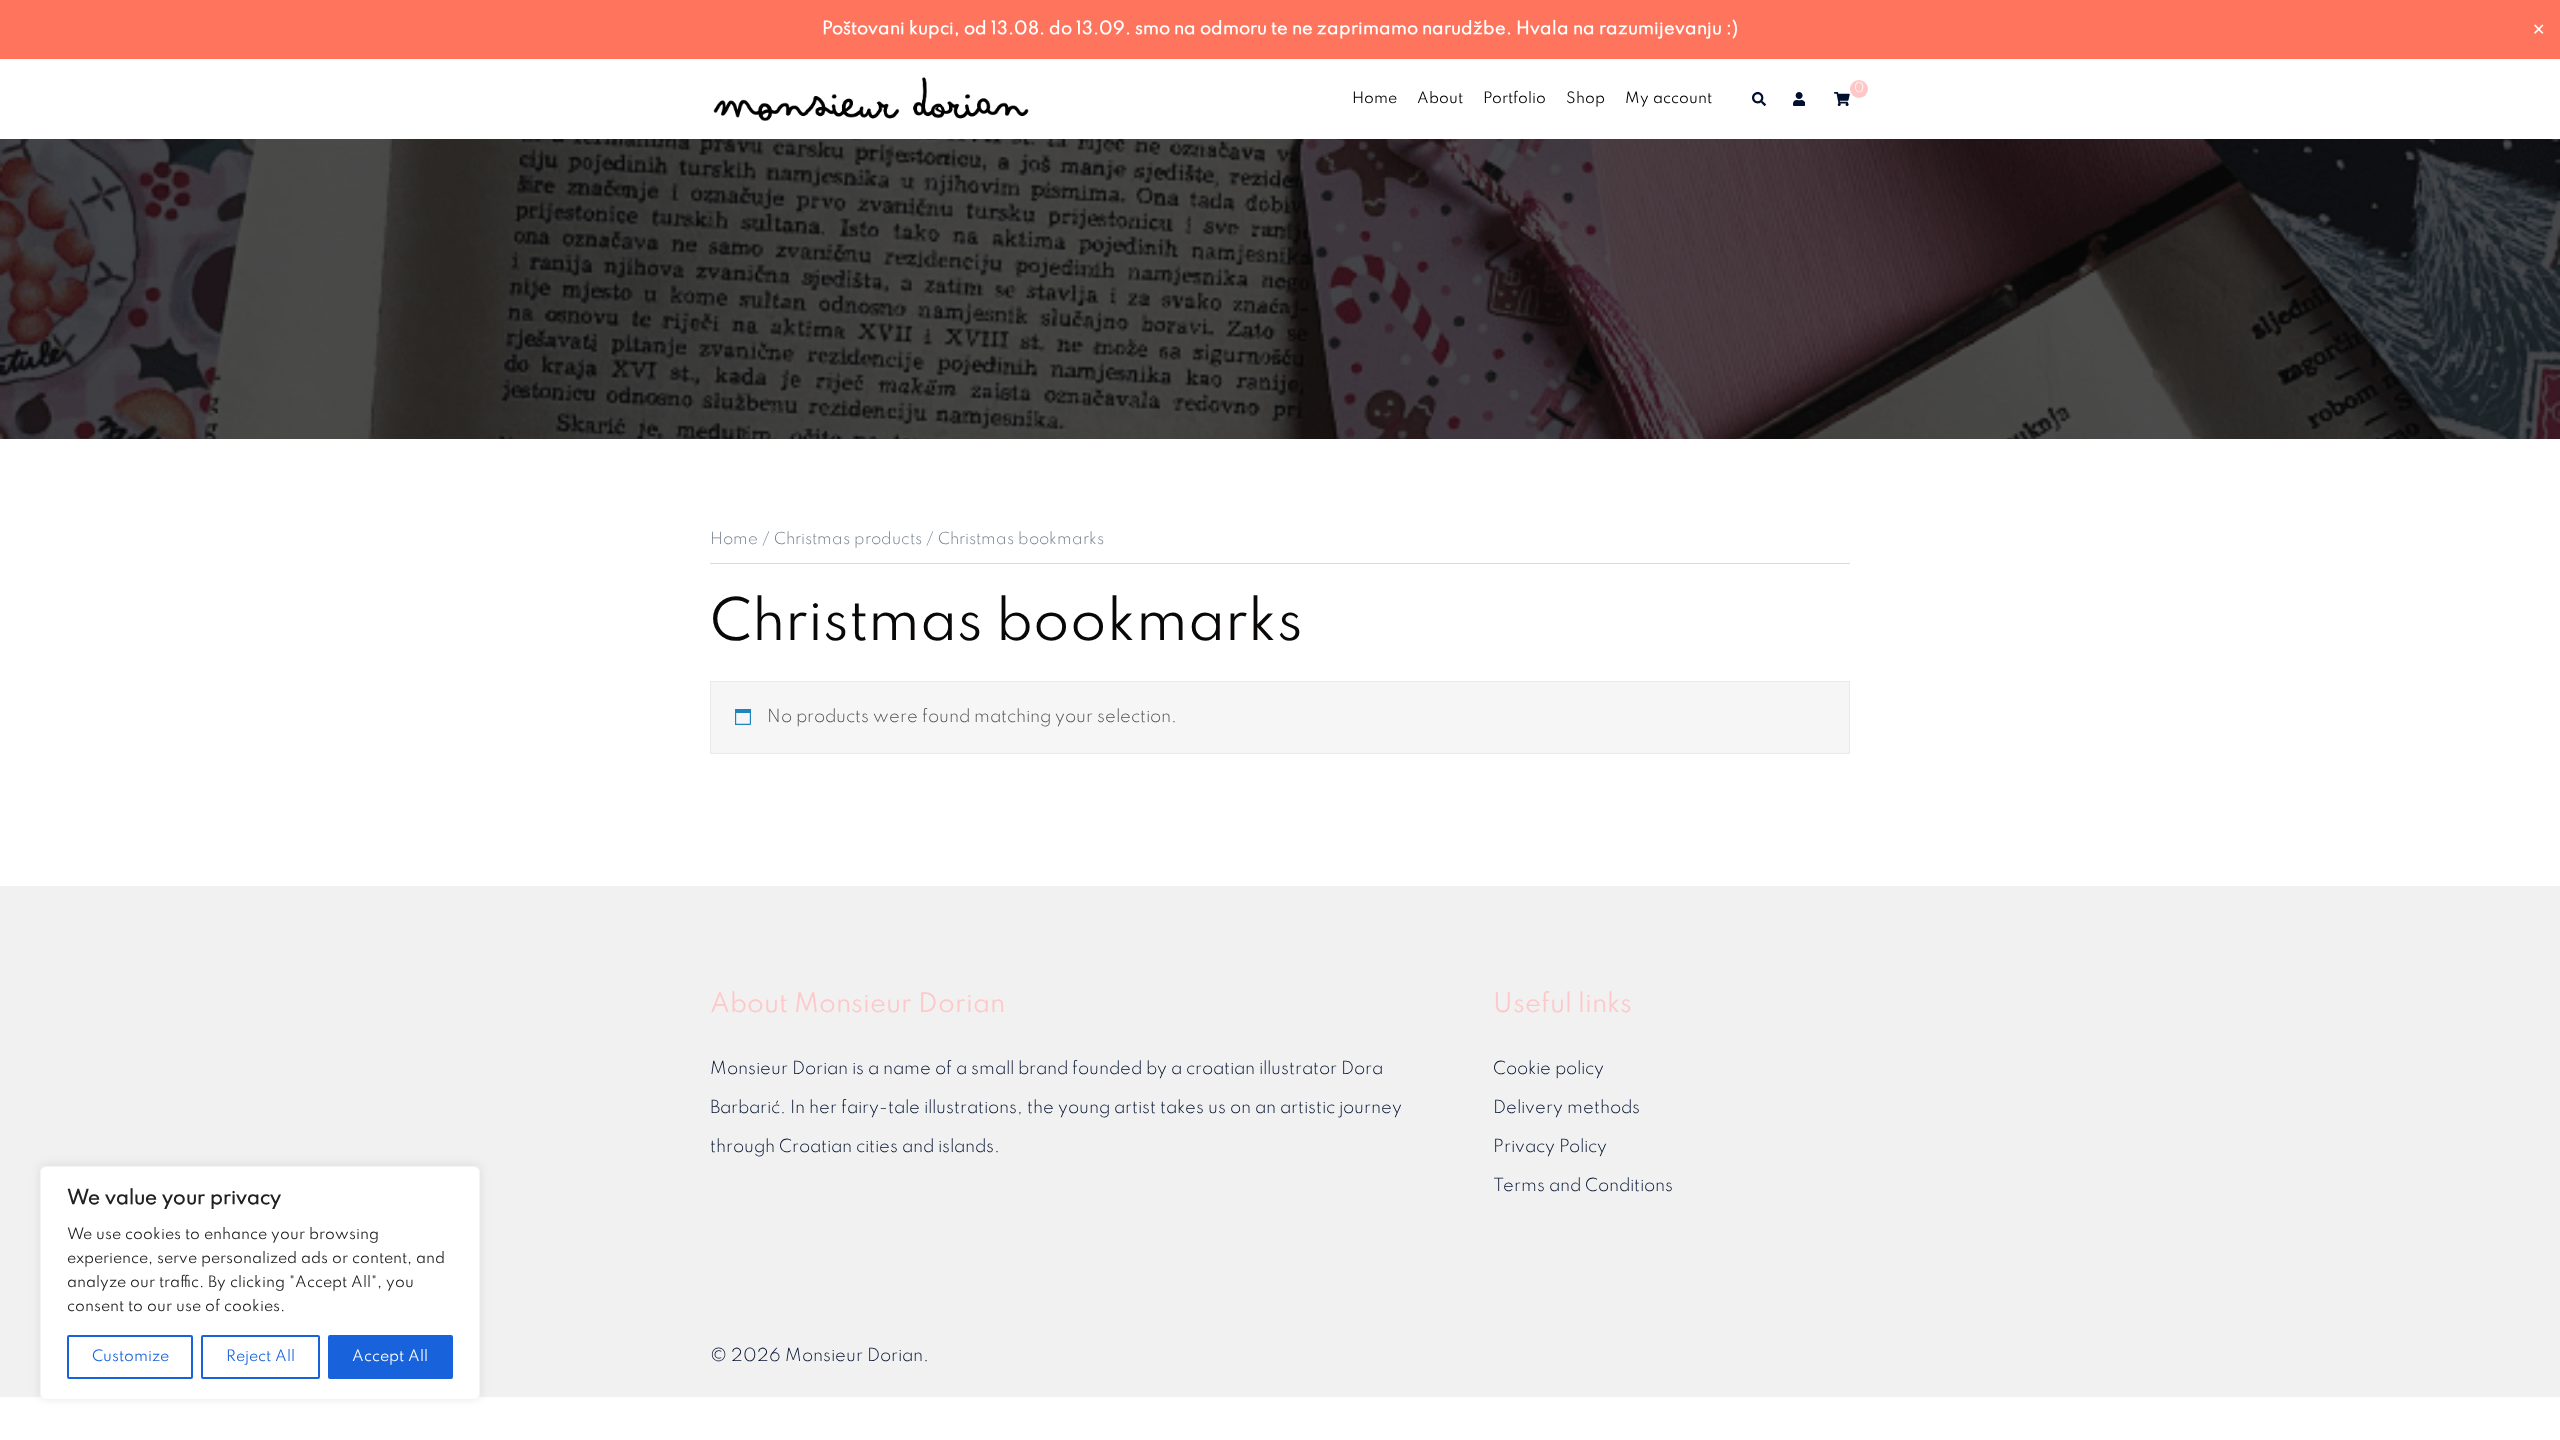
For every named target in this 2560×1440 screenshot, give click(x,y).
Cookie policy (1548, 1069)
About (1440, 99)
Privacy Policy (1550, 1147)
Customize (130, 1357)
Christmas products (848, 539)
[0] (1842, 99)
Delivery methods (1566, 1108)
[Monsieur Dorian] (871, 98)
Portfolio (1514, 99)
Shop (1585, 99)
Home (1374, 99)
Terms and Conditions (1583, 1186)
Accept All (390, 1357)
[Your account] (1801, 99)
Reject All (260, 1357)
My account (1668, 99)
